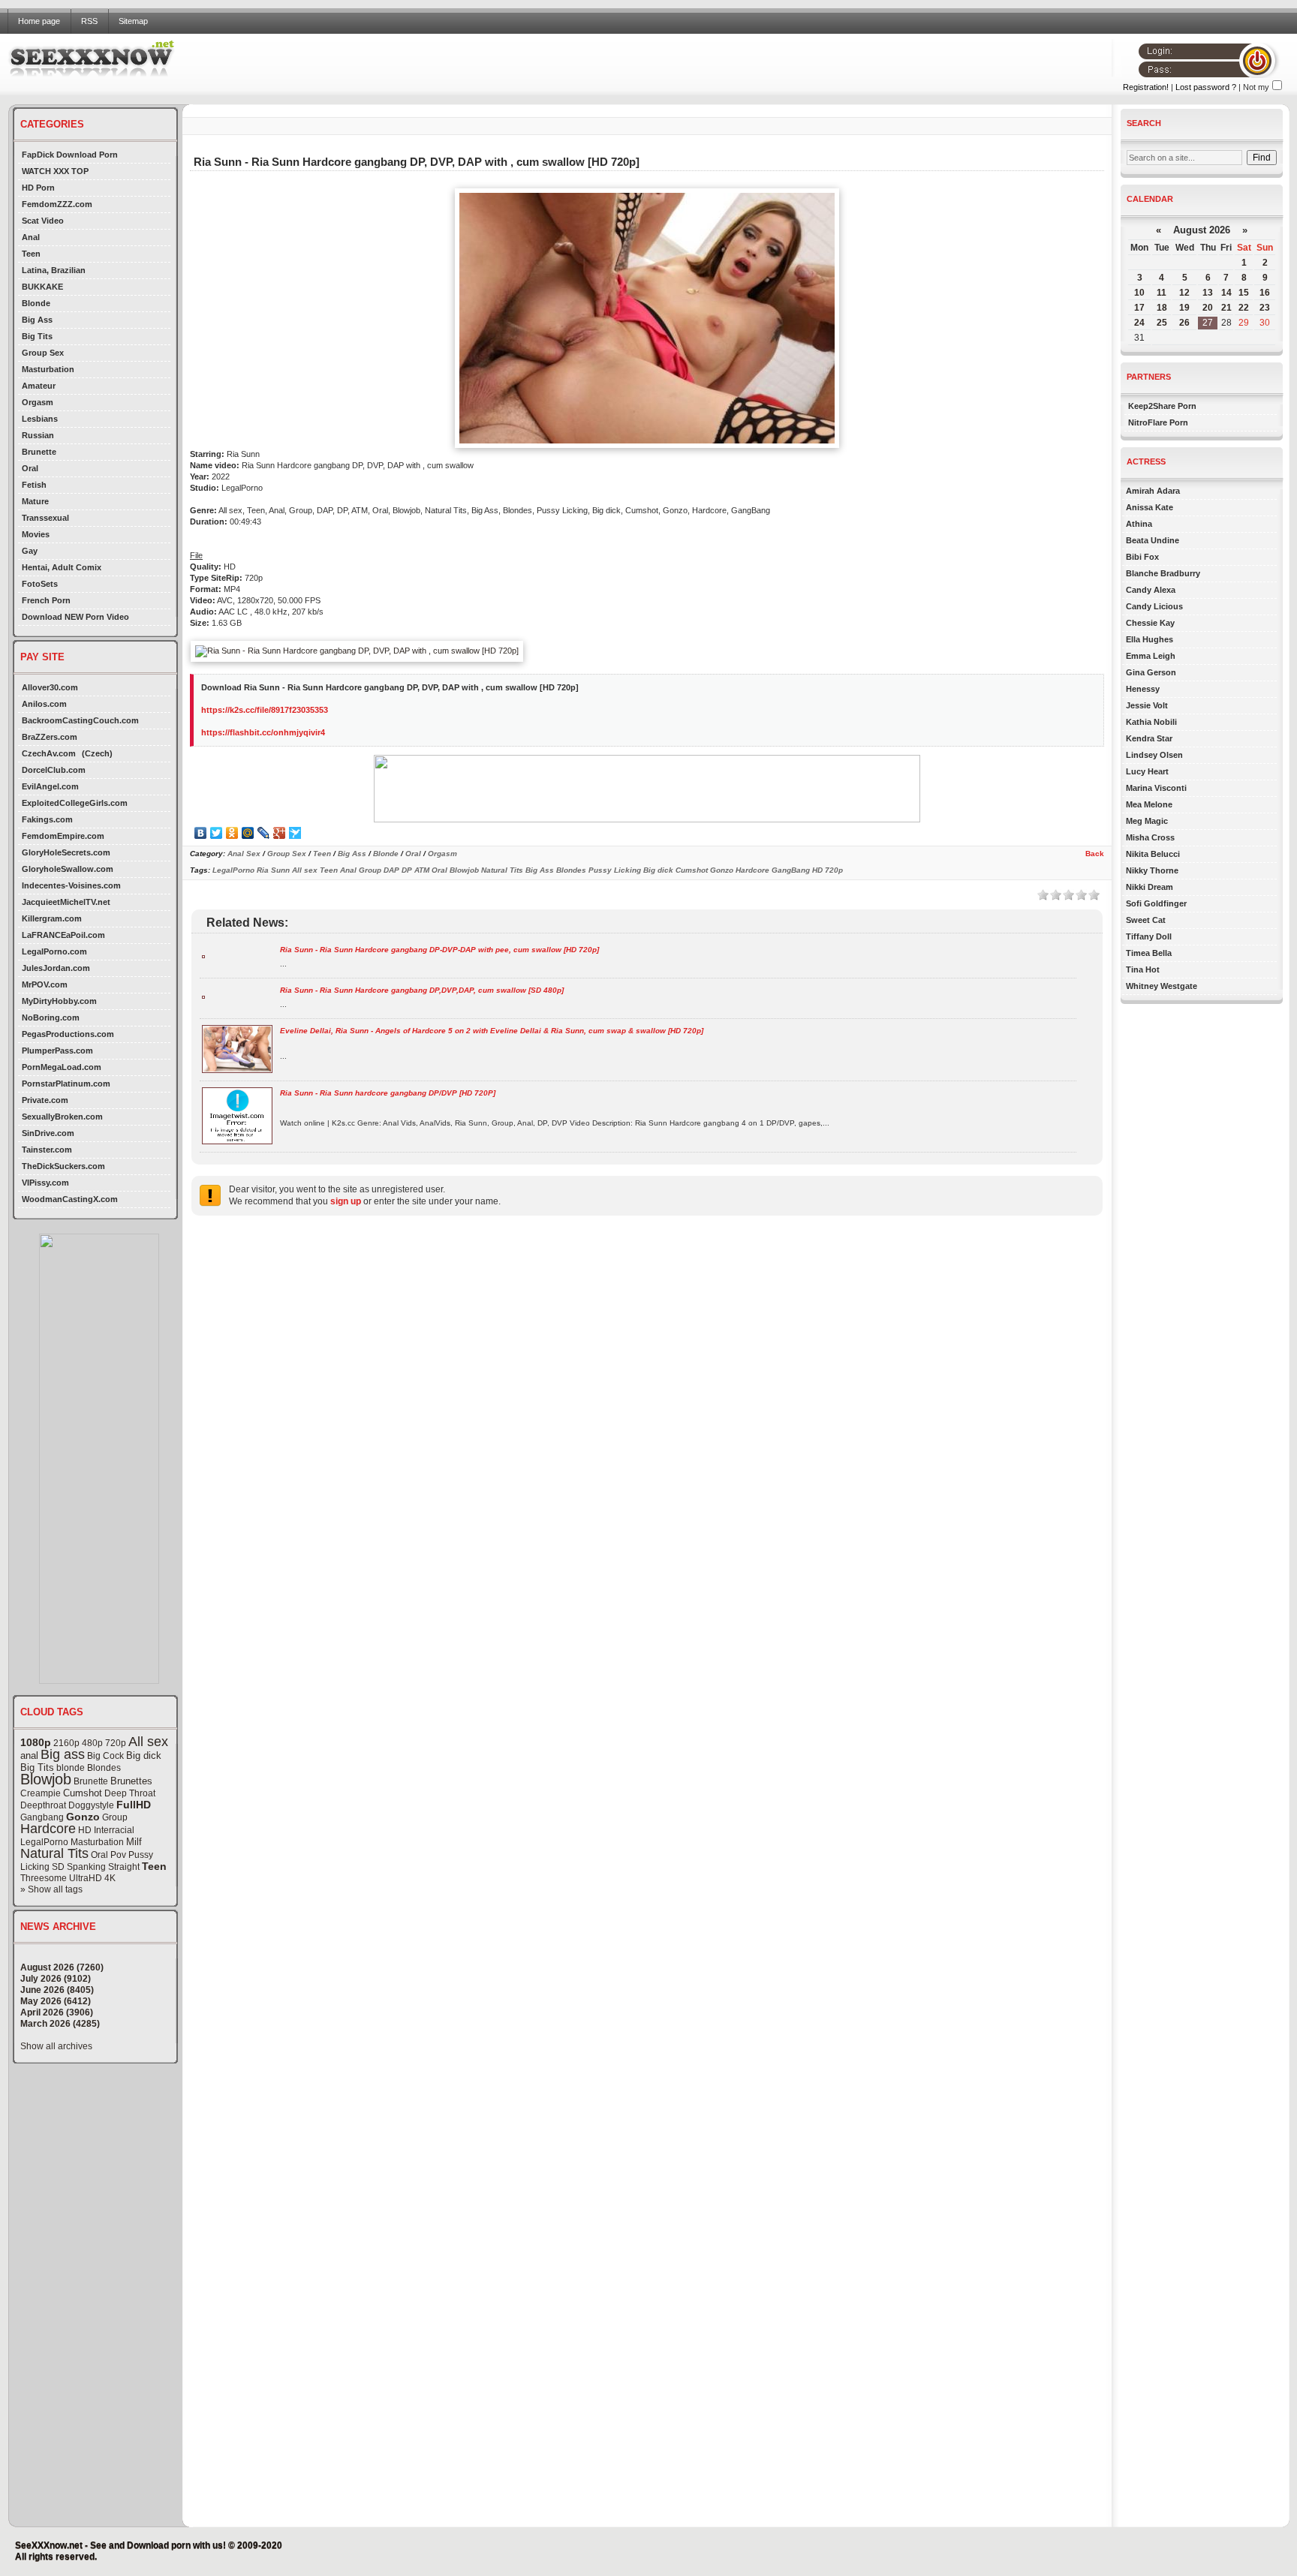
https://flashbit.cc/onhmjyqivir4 (263, 732)
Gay (30, 551)
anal (29, 1755)
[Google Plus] (280, 833)
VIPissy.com (45, 1183)
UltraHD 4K (92, 1878)
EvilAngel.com (50, 786)
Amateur (39, 386)
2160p (66, 1743)
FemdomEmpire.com (63, 836)
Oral (30, 468)
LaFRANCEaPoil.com (63, 935)
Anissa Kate (1150, 507)
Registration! (1146, 87)
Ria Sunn (273, 870)
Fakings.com (47, 819)
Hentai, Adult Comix (62, 567)
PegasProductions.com (68, 1034)
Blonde (36, 303)
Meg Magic (1147, 821)
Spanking (86, 1867)
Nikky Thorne (1152, 870)
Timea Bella (1149, 953)
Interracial (114, 1830)
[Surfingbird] (295, 833)
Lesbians (40, 419)
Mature (35, 501)
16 (1265, 293)
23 (1265, 308)
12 (1184, 293)
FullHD (134, 1805)
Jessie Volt (1147, 705)
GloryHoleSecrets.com (66, 852)
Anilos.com (44, 704)
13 (1208, 293)
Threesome (44, 1878)
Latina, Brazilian (54, 270)
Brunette (39, 452)
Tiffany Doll (1149, 936)
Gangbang (42, 1817)
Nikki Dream (1150, 887)
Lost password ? (1206, 87)
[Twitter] (217, 833)
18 (1162, 308)
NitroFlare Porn (1158, 422)
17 (1139, 308)
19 (1184, 308)
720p (116, 1743)
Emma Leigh (1151, 656)
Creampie (41, 1793)
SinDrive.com (48, 1133)
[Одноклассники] (232, 833)
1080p (36, 1742)
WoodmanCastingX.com (70, 1199)
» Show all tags (51, 1889)
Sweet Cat (1146, 920)
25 (1162, 323)
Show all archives (56, 2046)
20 (1208, 308)
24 (1139, 323)
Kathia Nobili (1151, 722)
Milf (134, 1842)
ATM (422, 870)
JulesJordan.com (56, 968)
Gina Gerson (1151, 672)
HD (85, 1830)
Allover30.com (50, 687)
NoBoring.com (51, 1017)
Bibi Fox (1142, 557)
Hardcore (48, 1829)
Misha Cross (1150, 837)
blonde (71, 1768)
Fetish (34, 485)
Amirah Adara (1153, 491)
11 (1162, 293)
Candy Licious (1154, 606)
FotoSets (40, 584)
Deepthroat (43, 1805)
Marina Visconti (1156, 788)
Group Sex (43, 353)
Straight (124, 1867)
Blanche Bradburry (1163, 573)
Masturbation (48, 369)
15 (1244, 293)
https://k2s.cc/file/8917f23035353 (265, 710)
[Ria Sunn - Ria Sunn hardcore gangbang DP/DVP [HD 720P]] (237, 1142)
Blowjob (46, 1779)
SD (58, 1867)
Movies (36, 534)
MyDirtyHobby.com (59, 1001)
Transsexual (45, 518)
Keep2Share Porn (1162, 406)
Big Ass (37, 320)
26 (1184, 323)
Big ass (63, 1754)
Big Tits (37, 336)
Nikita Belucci (1153, 854)
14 (1226, 293)
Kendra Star (1149, 738)
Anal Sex (244, 854)
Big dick (144, 1755)
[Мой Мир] (248, 833)
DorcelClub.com (54, 770)
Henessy (1143, 689)
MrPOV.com (45, 984)
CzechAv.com (49, 753)
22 (1244, 308)
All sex (148, 1742)
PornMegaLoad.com (62, 1067)
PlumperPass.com (57, 1051)
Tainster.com (47, 1150)
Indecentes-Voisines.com (71, 885)
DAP (391, 870)
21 (1226, 308)
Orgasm (38, 402)
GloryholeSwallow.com (68, 869)
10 (1139, 293)
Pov (118, 1855)
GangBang (791, 870)
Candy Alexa (1151, 590)
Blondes (104, 1768)
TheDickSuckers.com (63, 1166)
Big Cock (105, 1756)
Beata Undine (1153, 540)
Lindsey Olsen (1154, 755)
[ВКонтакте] (201, 833)
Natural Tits (54, 1853)
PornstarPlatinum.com (66, 1084)
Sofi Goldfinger (1156, 903)
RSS (89, 21)
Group (115, 1817)
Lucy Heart (1147, 771)
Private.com (45, 1100)
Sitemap (133, 21)
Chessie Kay (1150, 623)
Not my (1256, 87)
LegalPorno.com (54, 951)
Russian (38, 435)
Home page (39, 21)
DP (407, 870)
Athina (1139, 524)
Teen (31, 254)
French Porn (46, 600)
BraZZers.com (50, 737)
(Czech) (97, 753)
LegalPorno (44, 1842)
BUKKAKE (42, 287)
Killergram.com (52, 918)
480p (92, 1743)
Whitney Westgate (1162, 986)
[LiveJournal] (264, 833)
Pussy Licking (615, 870)
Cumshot (83, 1793)
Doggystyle (91, 1805)
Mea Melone (1149, 804)
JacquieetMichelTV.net (66, 902)
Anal (31, 237)
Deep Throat (130, 1793)
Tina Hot (1143, 969)
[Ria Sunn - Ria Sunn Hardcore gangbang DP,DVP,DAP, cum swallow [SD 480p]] (203, 996)
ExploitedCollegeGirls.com (75, 803)
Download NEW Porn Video (75, 617)
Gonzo (83, 1817)
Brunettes (131, 1781)
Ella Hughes (1150, 639)
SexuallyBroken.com (62, 1117)
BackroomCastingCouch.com (80, 720)
